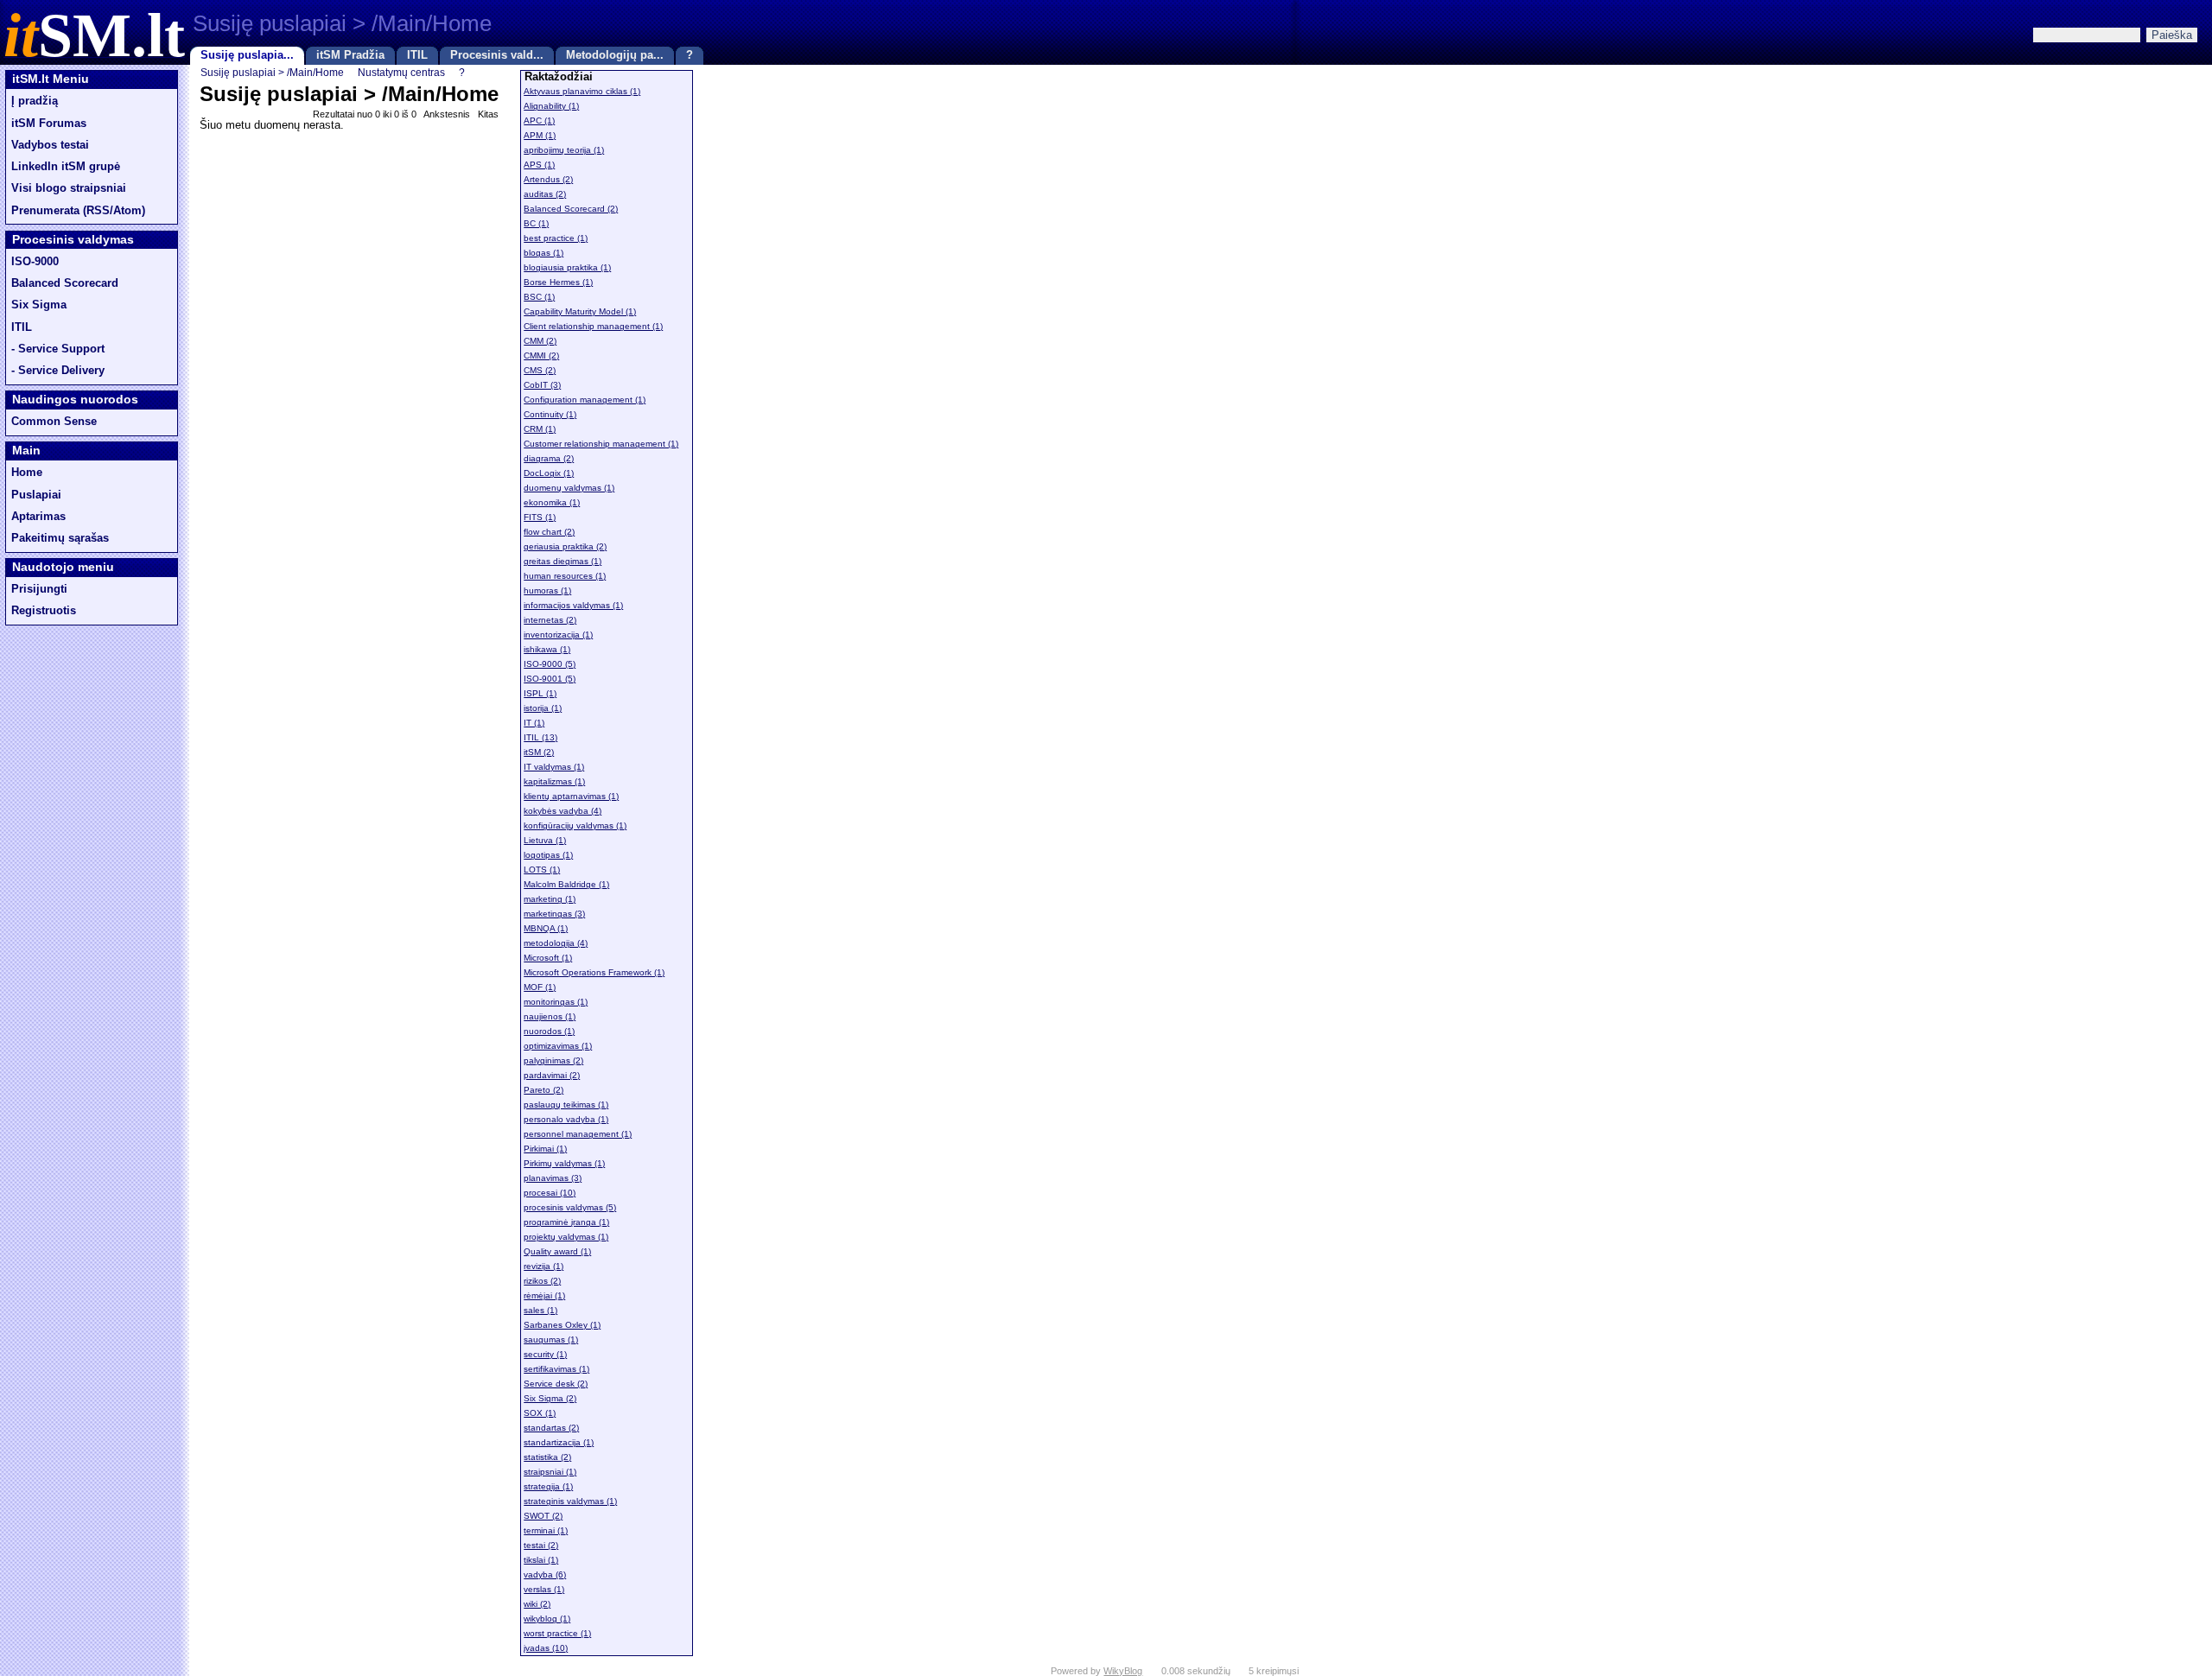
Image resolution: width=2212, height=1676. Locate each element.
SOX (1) (540, 1413)
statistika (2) (547, 1457)
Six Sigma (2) (550, 1398)
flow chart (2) (549, 532)
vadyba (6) (545, 1574)
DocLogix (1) (549, 473)
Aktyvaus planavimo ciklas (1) (582, 91)
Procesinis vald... (497, 55)
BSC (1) (539, 297)
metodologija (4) (556, 943)
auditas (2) (545, 194)
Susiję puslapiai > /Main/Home (272, 72)
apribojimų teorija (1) (564, 150)
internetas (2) (550, 620)
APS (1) (539, 165)
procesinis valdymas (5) (570, 1207)
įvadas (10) (546, 1648)
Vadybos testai (50, 145)
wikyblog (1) (547, 1619)
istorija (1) (543, 708)
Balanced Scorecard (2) (571, 209)
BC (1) (536, 223)
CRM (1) (540, 429)
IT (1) (534, 723)
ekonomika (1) (552, 502)
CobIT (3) (542, 385)
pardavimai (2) (552, 1075)
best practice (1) (556, 238)
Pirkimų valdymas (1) (564, 1163)
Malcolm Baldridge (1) (566, 884)
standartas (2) (551, 1428)
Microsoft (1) (548, 958)
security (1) (545, 1354)
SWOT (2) (543, 1516)
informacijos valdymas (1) (573, 605)
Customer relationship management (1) (601, 444)
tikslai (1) (541, 1560)
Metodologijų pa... (615, 55)
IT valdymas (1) (554, 767)
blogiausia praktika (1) (567, 267)
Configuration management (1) (585, 400)
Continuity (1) (550, 414)
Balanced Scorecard (65, 283)
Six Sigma (39, 305)
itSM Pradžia (350, 55)
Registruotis (44, 611)
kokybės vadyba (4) (563, 811)
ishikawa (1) (547, 649)
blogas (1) (543, 253)
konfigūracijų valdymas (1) (575, 825)
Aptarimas (38, 517)
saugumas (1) (551, 1340)
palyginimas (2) (553, 1060)
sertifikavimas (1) (556, 1369)
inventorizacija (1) (558, 635)
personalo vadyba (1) (566, 1119)
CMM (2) (540, 341)
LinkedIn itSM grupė (66, 167)
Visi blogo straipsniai (69, 188)
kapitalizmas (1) (554, 781)
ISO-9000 (35, 262)
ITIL (417, 55)
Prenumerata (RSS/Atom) (78, 211)
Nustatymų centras (401, 72)
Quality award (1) (557, 1251)
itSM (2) (539, 752)
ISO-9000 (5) (550, 664)
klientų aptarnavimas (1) (571, 796)
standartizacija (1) (559, 1442)
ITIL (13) (540, 737)
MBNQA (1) (546, 928)
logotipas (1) (548, 855)
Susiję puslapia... (247, 55)
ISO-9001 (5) (550, 679)
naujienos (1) (550, 1016)
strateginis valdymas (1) (570, 1501)
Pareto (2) (543, 1090)
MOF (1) (540, 987)
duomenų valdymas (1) (569, 488)
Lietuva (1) (545, 840)
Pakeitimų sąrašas (60, 538)
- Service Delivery (58, 371)
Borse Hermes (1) (558, 282)
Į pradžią (35, 101)
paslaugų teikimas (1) (566, 1105)
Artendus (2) (548, 179)
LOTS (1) (542, 870)
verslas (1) (544, 1589)
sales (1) (540, 1310)
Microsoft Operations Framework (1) (594, 972)
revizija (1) (543, 1266)
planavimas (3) (553, 1178)
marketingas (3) (554, 914)
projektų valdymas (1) (566, 1237)
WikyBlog (1123, 1671)
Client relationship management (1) (593, 326)
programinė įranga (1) (566, 1222)
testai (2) (541, 1545)
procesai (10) (550, 1193)
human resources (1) (565, 576)
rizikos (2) (542, 1281)
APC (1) (539, 121)
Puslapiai (36, 495)
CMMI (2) (541, 356)
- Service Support (58, 349)
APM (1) (540, 135)
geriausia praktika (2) (565, 546)
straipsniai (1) (550, 1472)
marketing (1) (550, 899)
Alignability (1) (551, 106)
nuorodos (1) (549, 1031)
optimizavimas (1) (558, 1046)
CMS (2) (540, 370)
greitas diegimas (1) (563, 561)
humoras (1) (547, 590)
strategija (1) (548, 1486)
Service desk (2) (556, 1384)
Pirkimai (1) (545, 1149)
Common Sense (54, 422)
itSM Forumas (49, 124)
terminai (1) (546, 1530)
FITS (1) (540, 517)
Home (27, 473)
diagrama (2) (549, 458)
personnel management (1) (578, 1134)
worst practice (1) (557, 1633)
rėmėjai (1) (544, 1295)
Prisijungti (39, 589)
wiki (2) (537, 1604)
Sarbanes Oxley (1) (562, 1325)
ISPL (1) (540, 693)
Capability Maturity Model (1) (580, 311)
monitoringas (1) (556, 1002)
